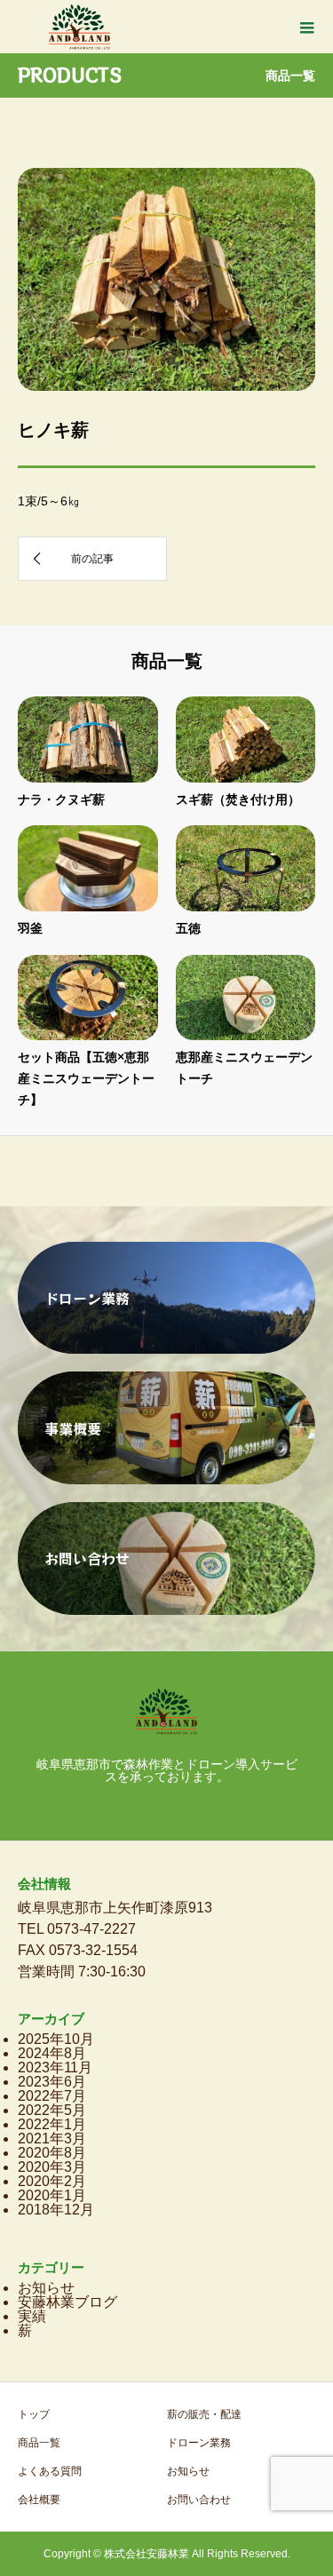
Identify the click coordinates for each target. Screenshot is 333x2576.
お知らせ (46, 2288)
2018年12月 (56, 2210)
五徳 (188, 928)
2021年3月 (52, 2139)
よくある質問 (50, 2471)
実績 (32, 2316)
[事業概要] (166, 1477)
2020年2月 (52, 2181)
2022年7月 (52, 2096)
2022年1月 (52, 2124)
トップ (34, 2414)
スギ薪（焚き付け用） (238, 799)
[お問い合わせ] (166, 1607)
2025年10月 (56, 2039)
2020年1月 (52, 2195)
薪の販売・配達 (204, 2414)
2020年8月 (52, 2153)
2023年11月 (55, 2067)
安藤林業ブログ (67, 2302)
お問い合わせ (199, 2500)
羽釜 (30, 928)
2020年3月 (52, 2167)
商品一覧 (39, 2443)
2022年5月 (52, 2110)
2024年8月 (52, 2053)
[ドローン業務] (166, 1346)
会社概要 (39, 2500)
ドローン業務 (199, 2443)
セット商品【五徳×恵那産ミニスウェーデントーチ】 (86, 1078)
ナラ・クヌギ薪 (61, 799)
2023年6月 (52, 2082)
